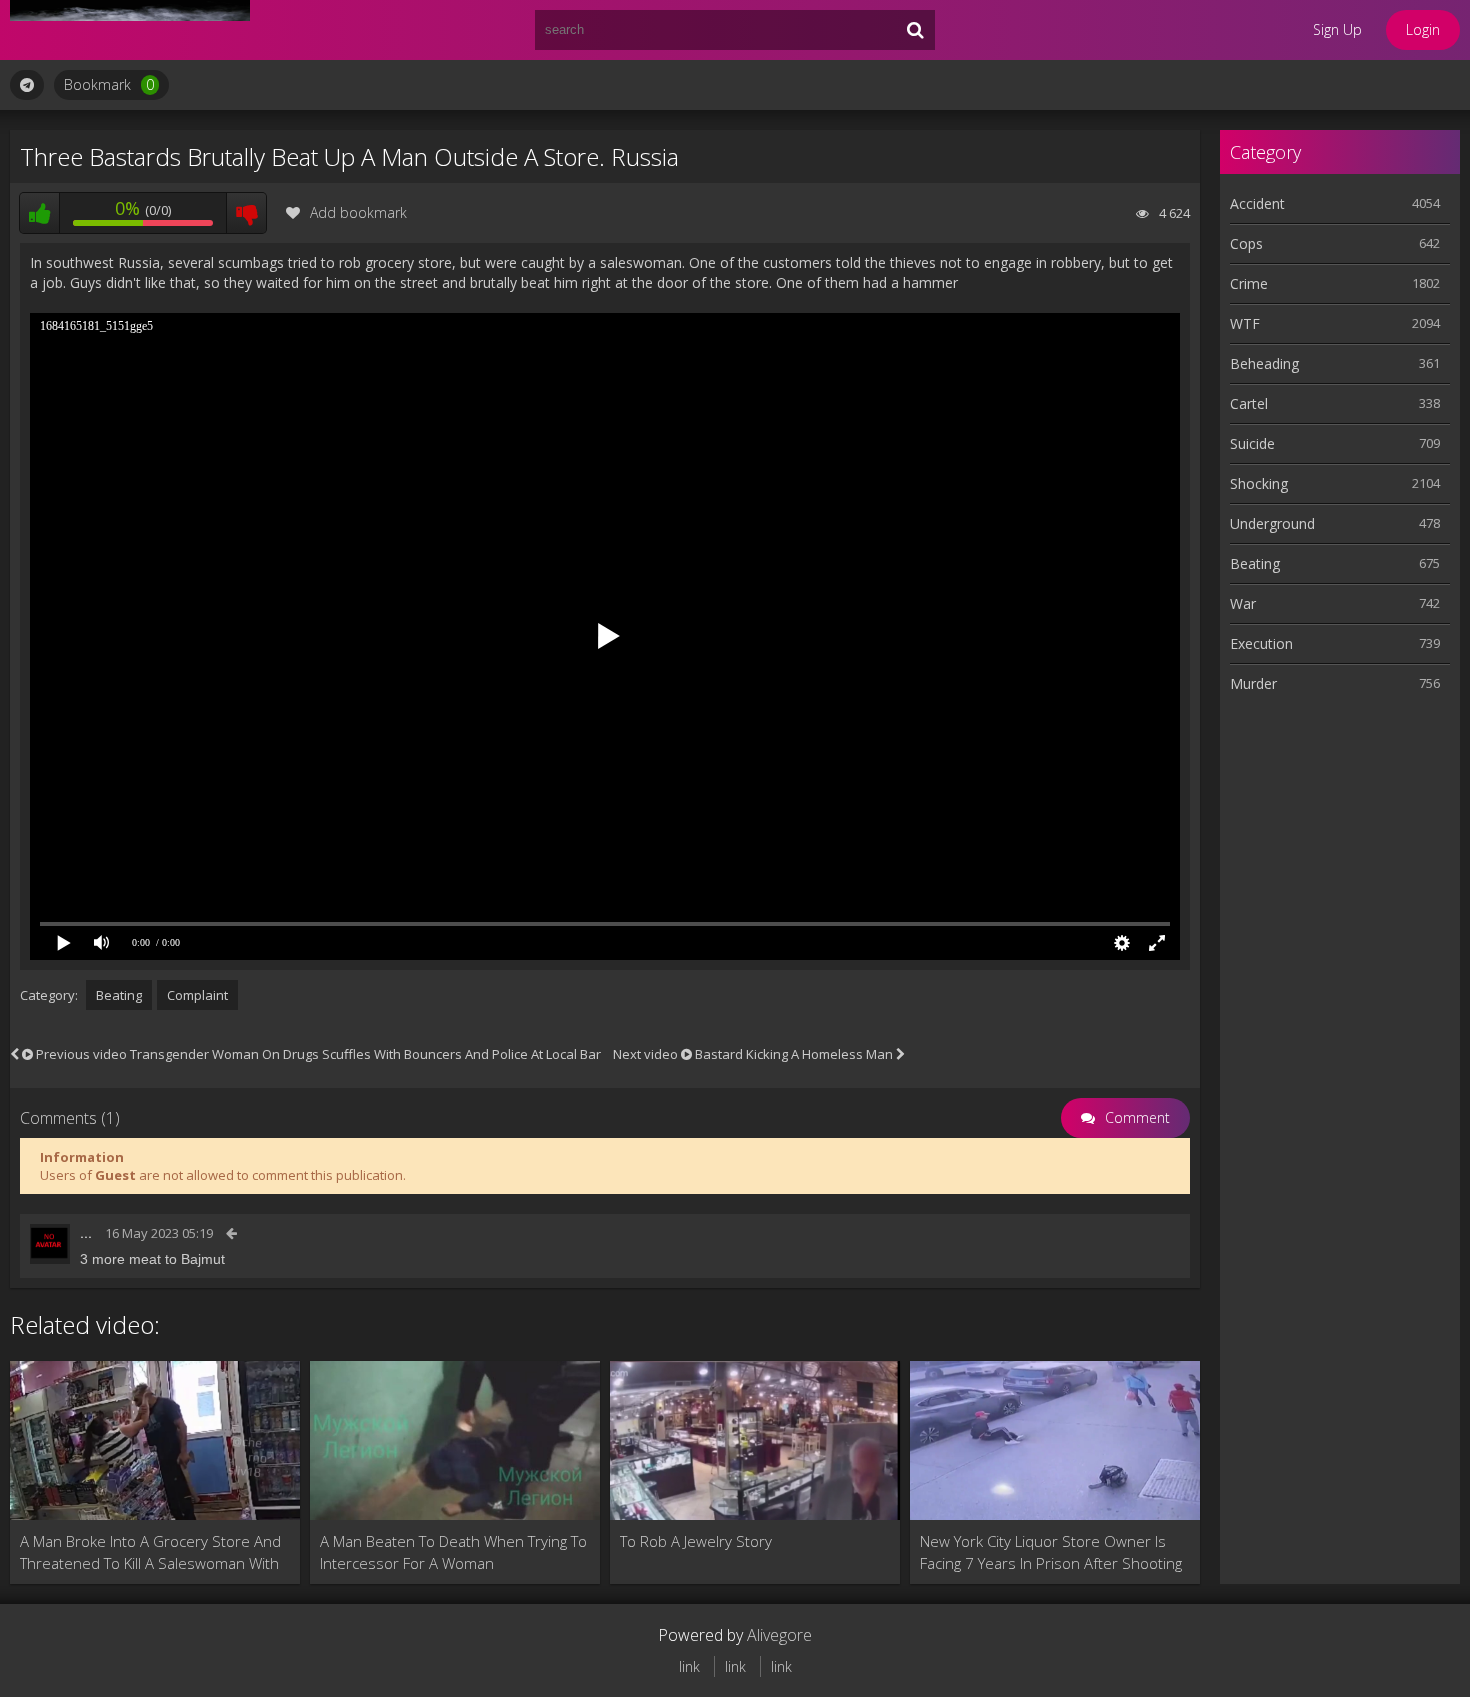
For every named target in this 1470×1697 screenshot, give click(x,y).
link (689, 1666)
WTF (1245, 323)
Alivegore (779, 1635)
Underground (1272, 523)
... (86, 1233)
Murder (1253, 683)
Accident (1257, 203)
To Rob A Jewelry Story (696, 1541)
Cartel (1249, 403)
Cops (1246, 243)
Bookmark (109, 84)
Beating (119, 995)
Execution (1261, 643)
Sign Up (1337, 29)
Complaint (197, 995)
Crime (1249, 283)
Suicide (1252, 443)
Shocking (1259, 483)
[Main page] (130, 30)
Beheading (1264, 363)
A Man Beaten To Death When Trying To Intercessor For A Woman (453, 1552)
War (1243, 603)
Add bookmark (358, 212)
